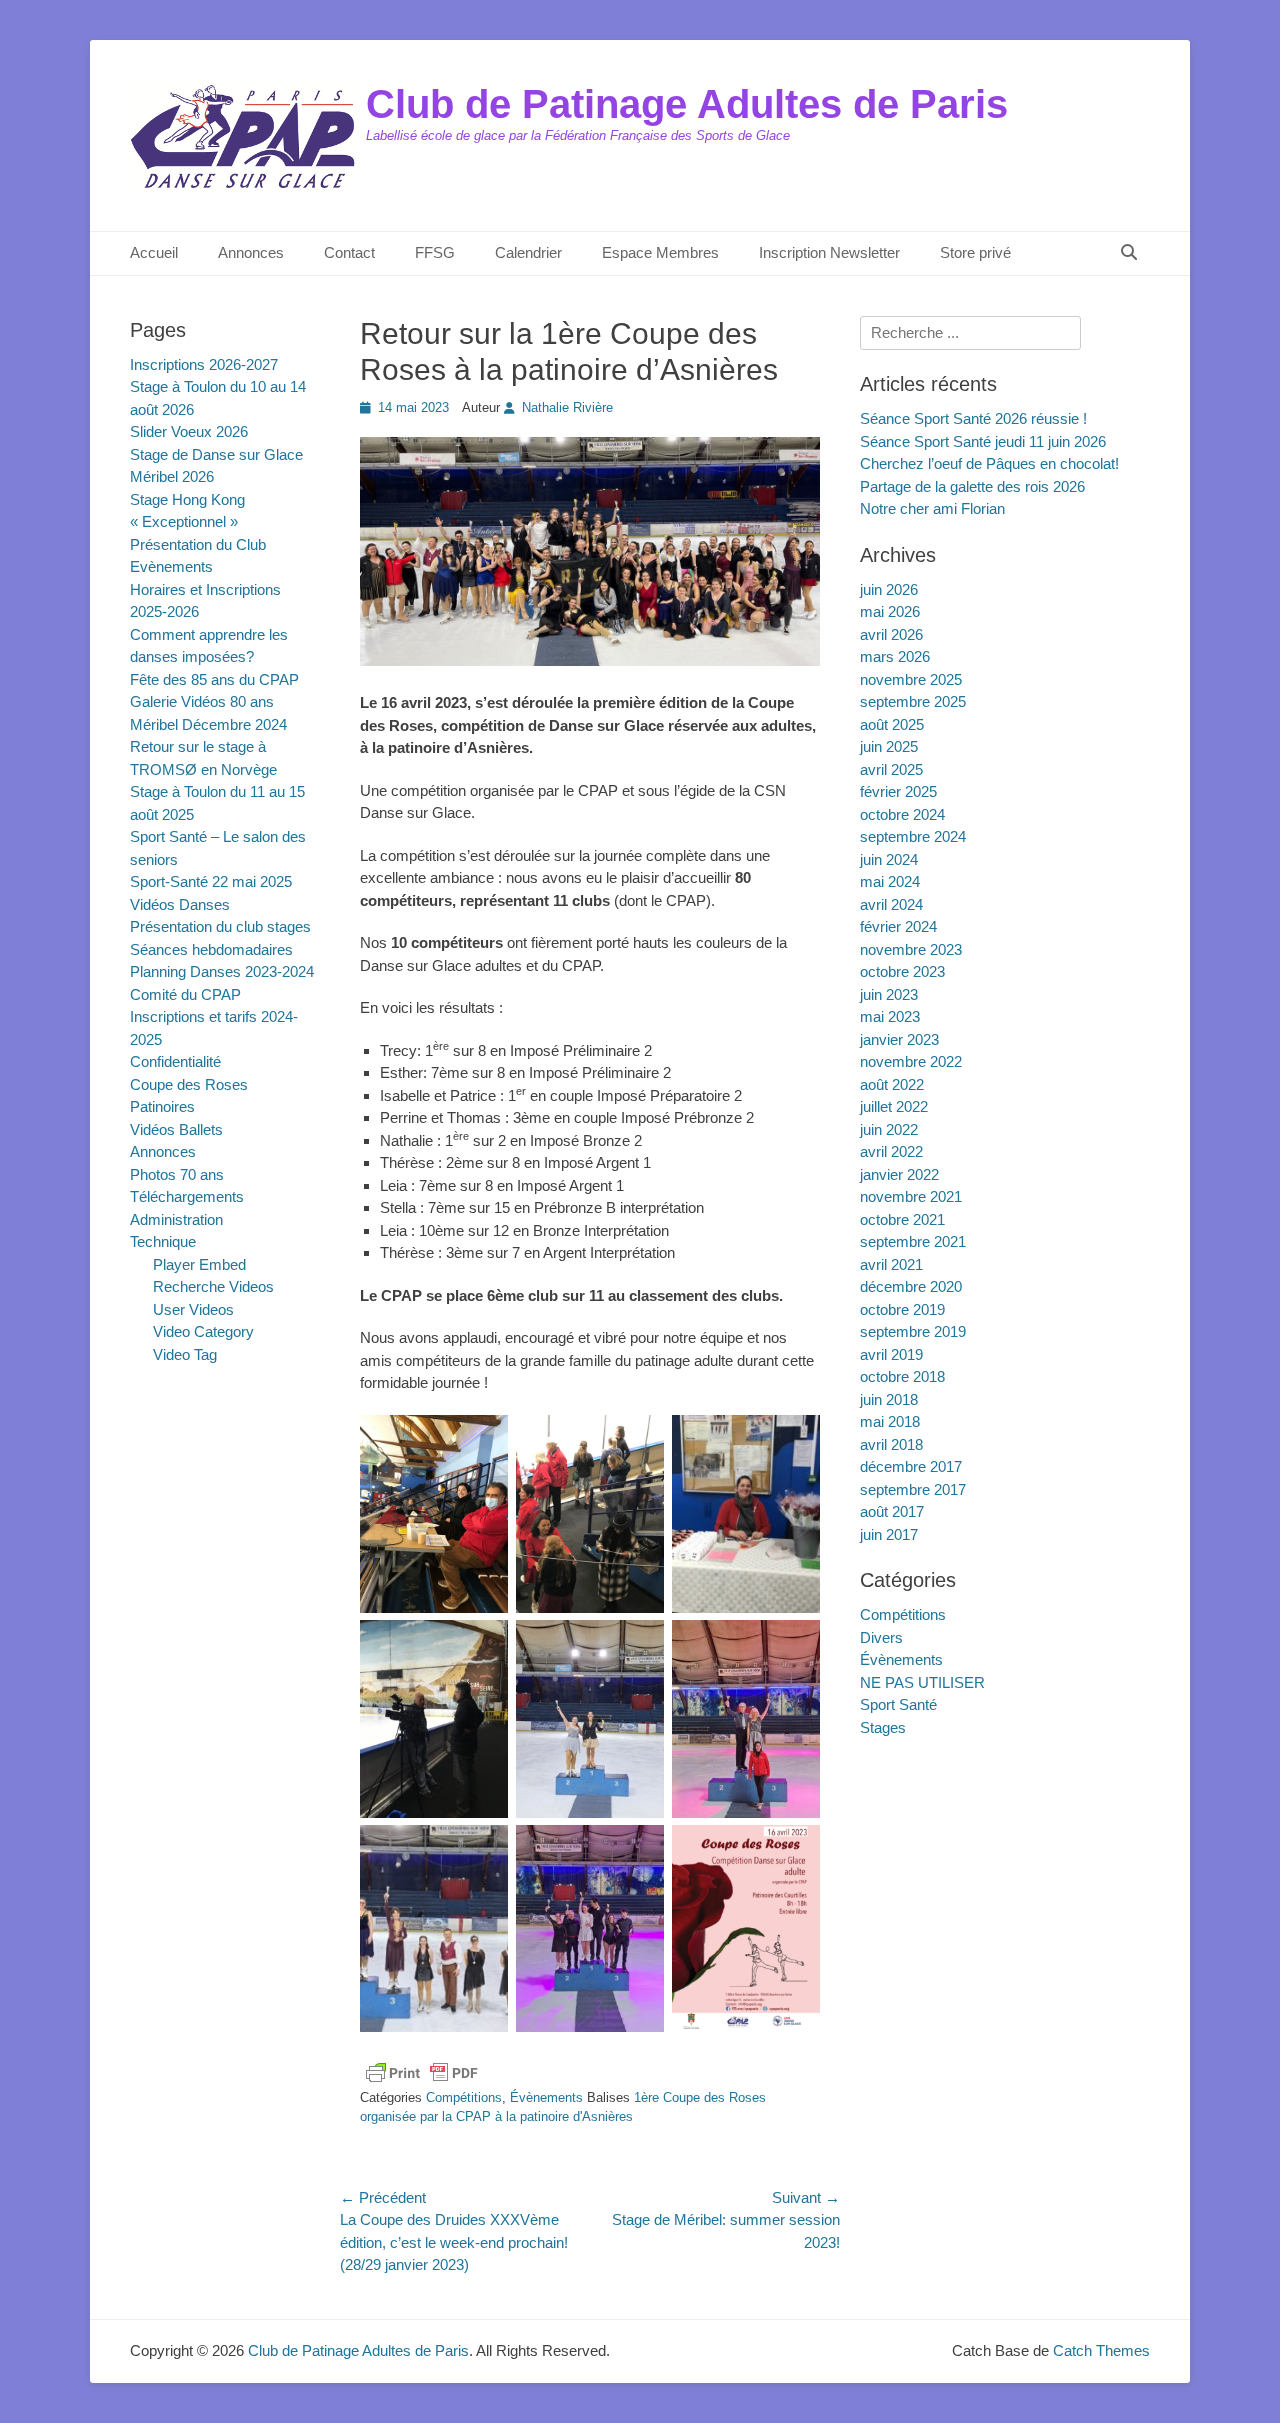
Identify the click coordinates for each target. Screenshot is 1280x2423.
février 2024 (898, 926)
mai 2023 (890, 1016)
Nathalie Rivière (567, 407)
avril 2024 (891, 904)
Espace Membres (660, 252)
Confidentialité (175, 1061)
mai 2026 (890, 611)
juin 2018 (889, 1399)
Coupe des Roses (189, 1084)
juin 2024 (889, 859)
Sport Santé (898, 1704)
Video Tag (185, 1354)
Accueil (154, 252)
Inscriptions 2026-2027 (204, 364)
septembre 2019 (913, 1331)
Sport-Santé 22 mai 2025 (211, 881)
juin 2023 (889, 994)
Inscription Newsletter (829, 252)
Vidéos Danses (180, 904)
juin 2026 (889, 589)
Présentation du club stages (220, 926)
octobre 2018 (902, 1376)
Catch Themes (1101, 2350)
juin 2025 (889, 746)
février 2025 (898, 791)
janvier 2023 (899, 1039)
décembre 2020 (911, 1286)
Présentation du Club (198, 544)
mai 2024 (890, 881)
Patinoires (162, 1106)
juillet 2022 (894, 1106)
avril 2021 (891, 1264)
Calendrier (528, 252)
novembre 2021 (911, 1196)
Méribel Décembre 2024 (208, 724)
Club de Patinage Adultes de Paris (687, 104)
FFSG (435, 252)
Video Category (203, 1331)
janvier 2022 (899, 1174)
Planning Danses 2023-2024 (222, 971)
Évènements (546, 2097)
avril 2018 (891, 1444)
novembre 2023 (911, 949)
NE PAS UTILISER (922, 1682)
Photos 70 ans (177, 1174)
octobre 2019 (902, 1309)
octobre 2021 (902, 1219)
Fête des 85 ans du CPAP (214, 679)
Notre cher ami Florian (932, 508)
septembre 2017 (913, 1489)
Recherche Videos (213, 1286)
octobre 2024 (902, 814)
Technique (163, 1241)
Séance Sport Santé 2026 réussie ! (973, 418)
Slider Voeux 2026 (189, 431)
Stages (883, 1727)
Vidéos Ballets (176, 1129)
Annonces (251, 252)
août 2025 (892, 724)
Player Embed (199, 1264)
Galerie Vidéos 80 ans (202, 701)
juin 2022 (889, 1129)
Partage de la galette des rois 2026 (972, 486)
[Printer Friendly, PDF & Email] (422, 2073)
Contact (349, 252)
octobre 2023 (902, 971)
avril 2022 (891, 1151)
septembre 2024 (913, 836)
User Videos (193, 1309)
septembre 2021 (913, 1241)
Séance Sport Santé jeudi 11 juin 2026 (983, 441)
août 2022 (892, 1084)
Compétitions (464, 2097)
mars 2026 (895, 656)
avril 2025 (891, 769)
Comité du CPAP (185, 994)
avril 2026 (891, 634)
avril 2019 (891, 1354)
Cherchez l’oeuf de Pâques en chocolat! (989, 463)
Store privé (975, 252)
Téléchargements (187, 1196)
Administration (176, 1219)
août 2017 (892, 1511)
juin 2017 (889, 1534)
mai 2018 (890, 1421)
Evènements (171, 566)
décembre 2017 (911, 1466)
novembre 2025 (911, 679)
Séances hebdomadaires (211, 949)
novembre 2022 (911, 1061)
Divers (881, 1637)
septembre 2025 (913, 701)
